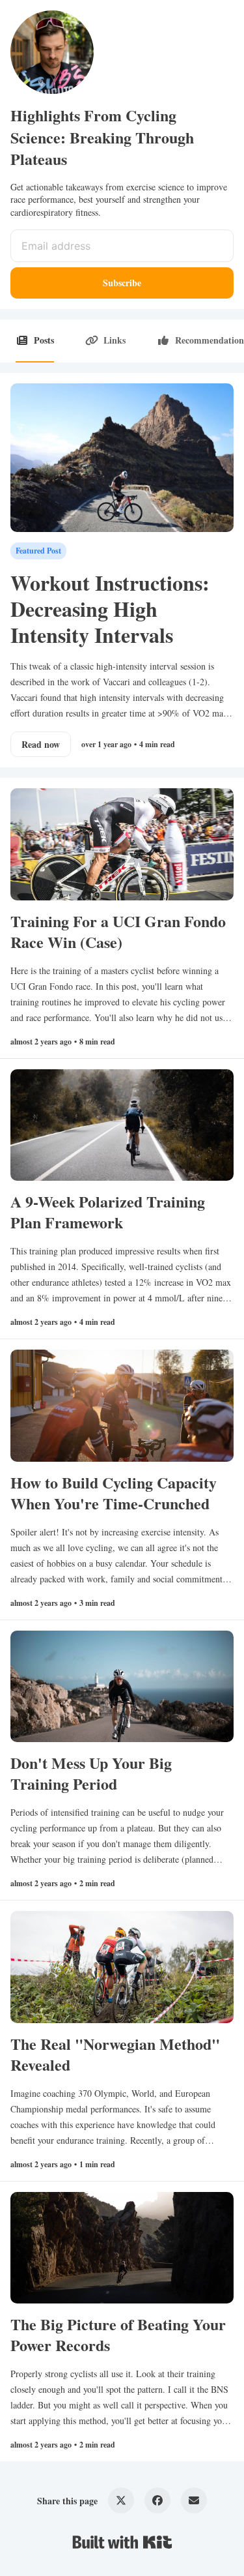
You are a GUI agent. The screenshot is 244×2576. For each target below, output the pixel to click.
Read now (41, 744)
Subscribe (122, 283)
